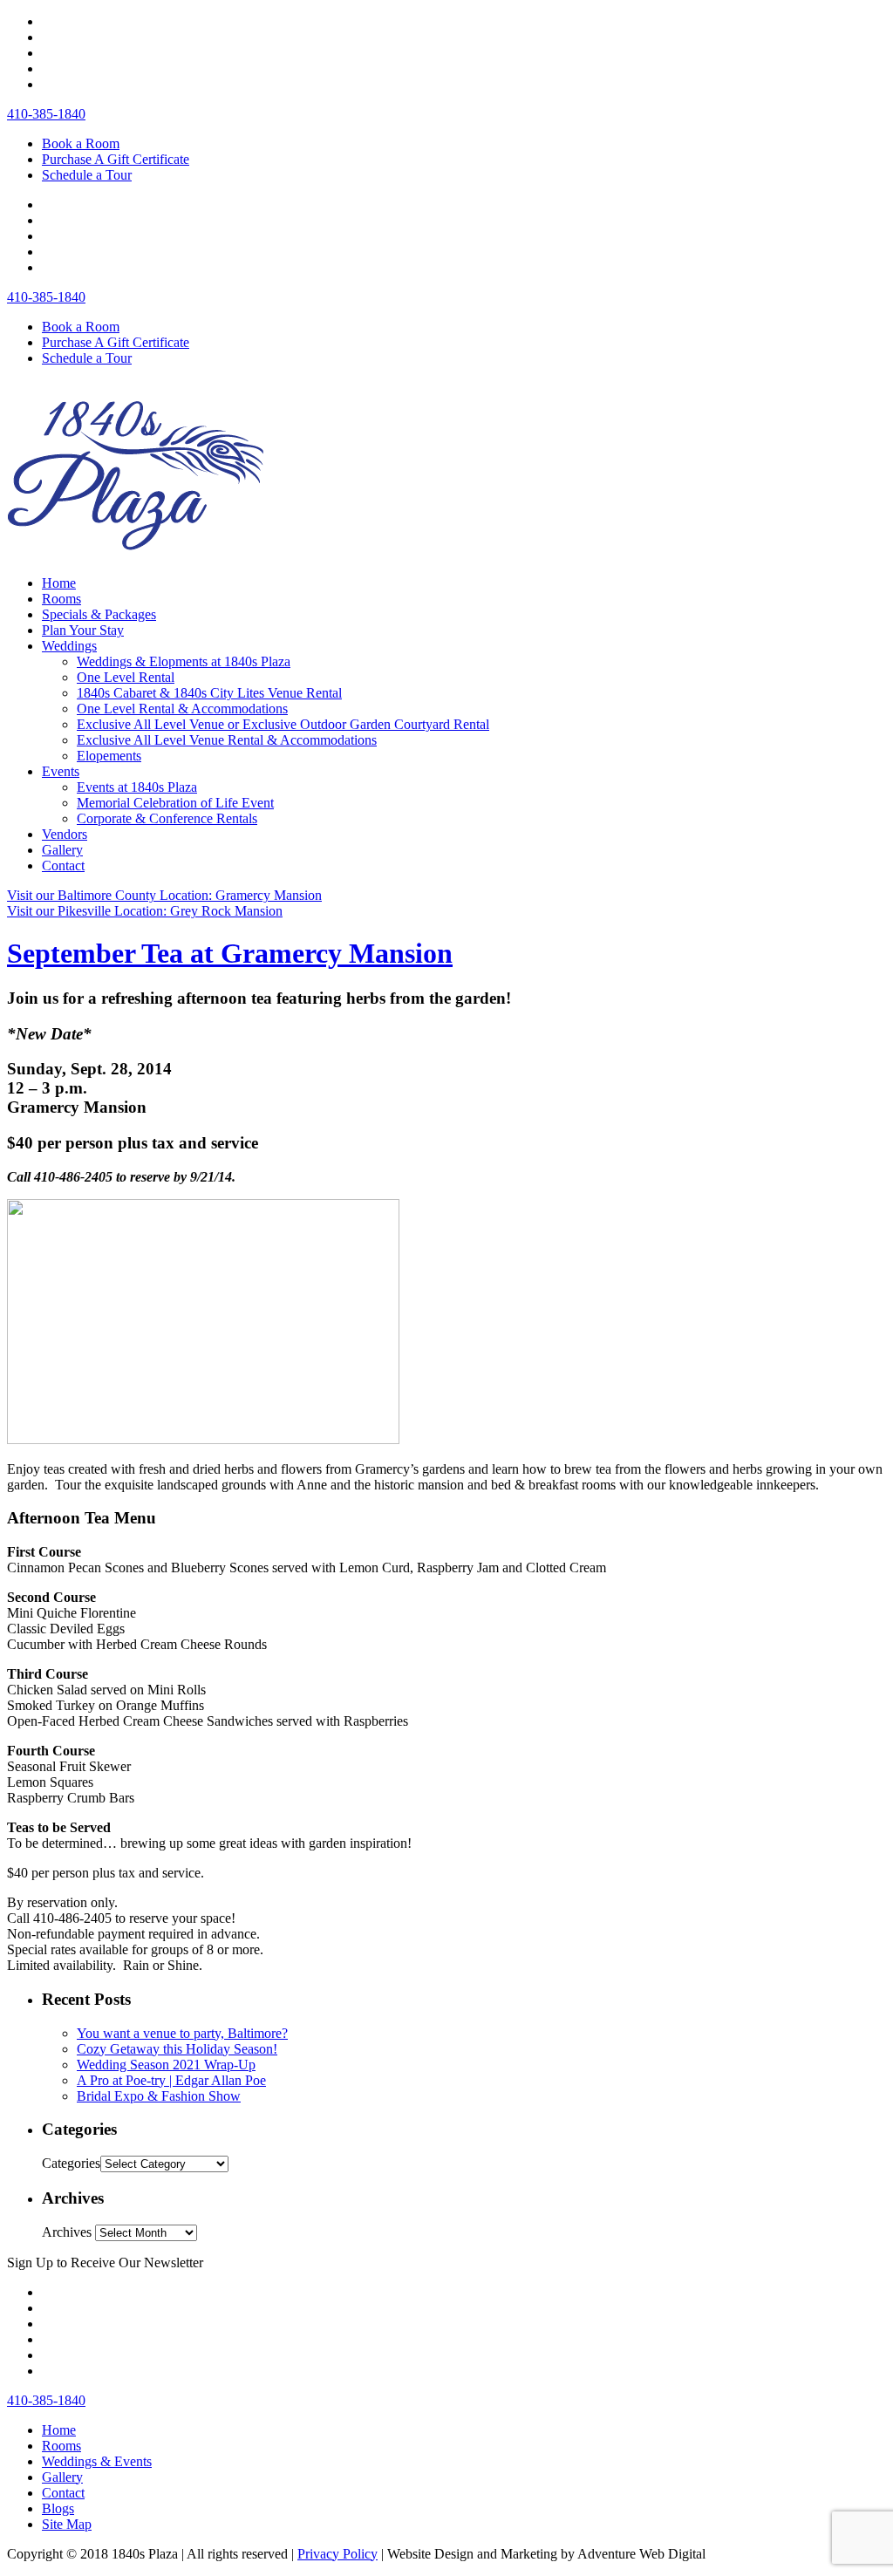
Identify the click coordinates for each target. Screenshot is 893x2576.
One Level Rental (126, 677)
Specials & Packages (99, 614)
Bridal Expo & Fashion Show (159, 2096)
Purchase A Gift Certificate (116, 159)
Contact (63, 865)
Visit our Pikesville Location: (145, 911)
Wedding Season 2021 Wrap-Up (166, 2065)
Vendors (65, 834)
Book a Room (81, 143)
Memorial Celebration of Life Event (175, 803)
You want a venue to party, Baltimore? (182, 2033)
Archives (67, 2232)
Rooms (61, 599)
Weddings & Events (97, 2461)
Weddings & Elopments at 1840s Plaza (184, 661)
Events (61, 771)
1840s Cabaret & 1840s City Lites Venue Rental (209, 693)
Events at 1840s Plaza (137, 787)
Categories (71, 2163)
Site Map (67, 2524)
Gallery (62, 850)
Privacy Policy (337, 2554)
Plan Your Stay (83, 630)
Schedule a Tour (87, 175)
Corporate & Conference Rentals (167, 818)
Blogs (58, 2508)
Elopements (109, 756)
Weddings (69, 646)
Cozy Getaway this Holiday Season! (177, 2049)
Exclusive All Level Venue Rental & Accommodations (227, 740)
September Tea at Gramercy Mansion (230, 953)
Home (59, 583)
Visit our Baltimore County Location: (164, 895)
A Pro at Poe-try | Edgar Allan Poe (171, 2080)
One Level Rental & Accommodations (182, 709)
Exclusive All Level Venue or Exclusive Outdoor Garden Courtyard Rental (283, 724)
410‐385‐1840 (46, 114)
